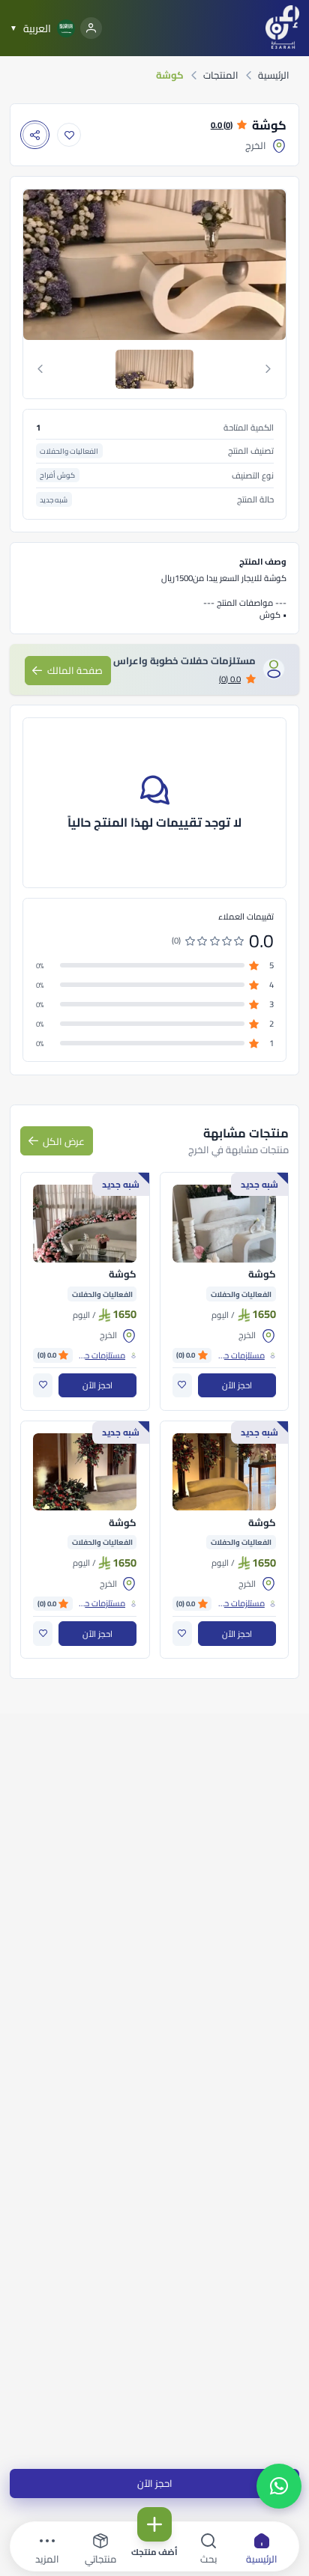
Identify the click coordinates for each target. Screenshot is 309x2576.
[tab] (155, 369)
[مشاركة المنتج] (35, 135)
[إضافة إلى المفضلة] (69, 135)
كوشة (262, 1275)
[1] (154, 369)
